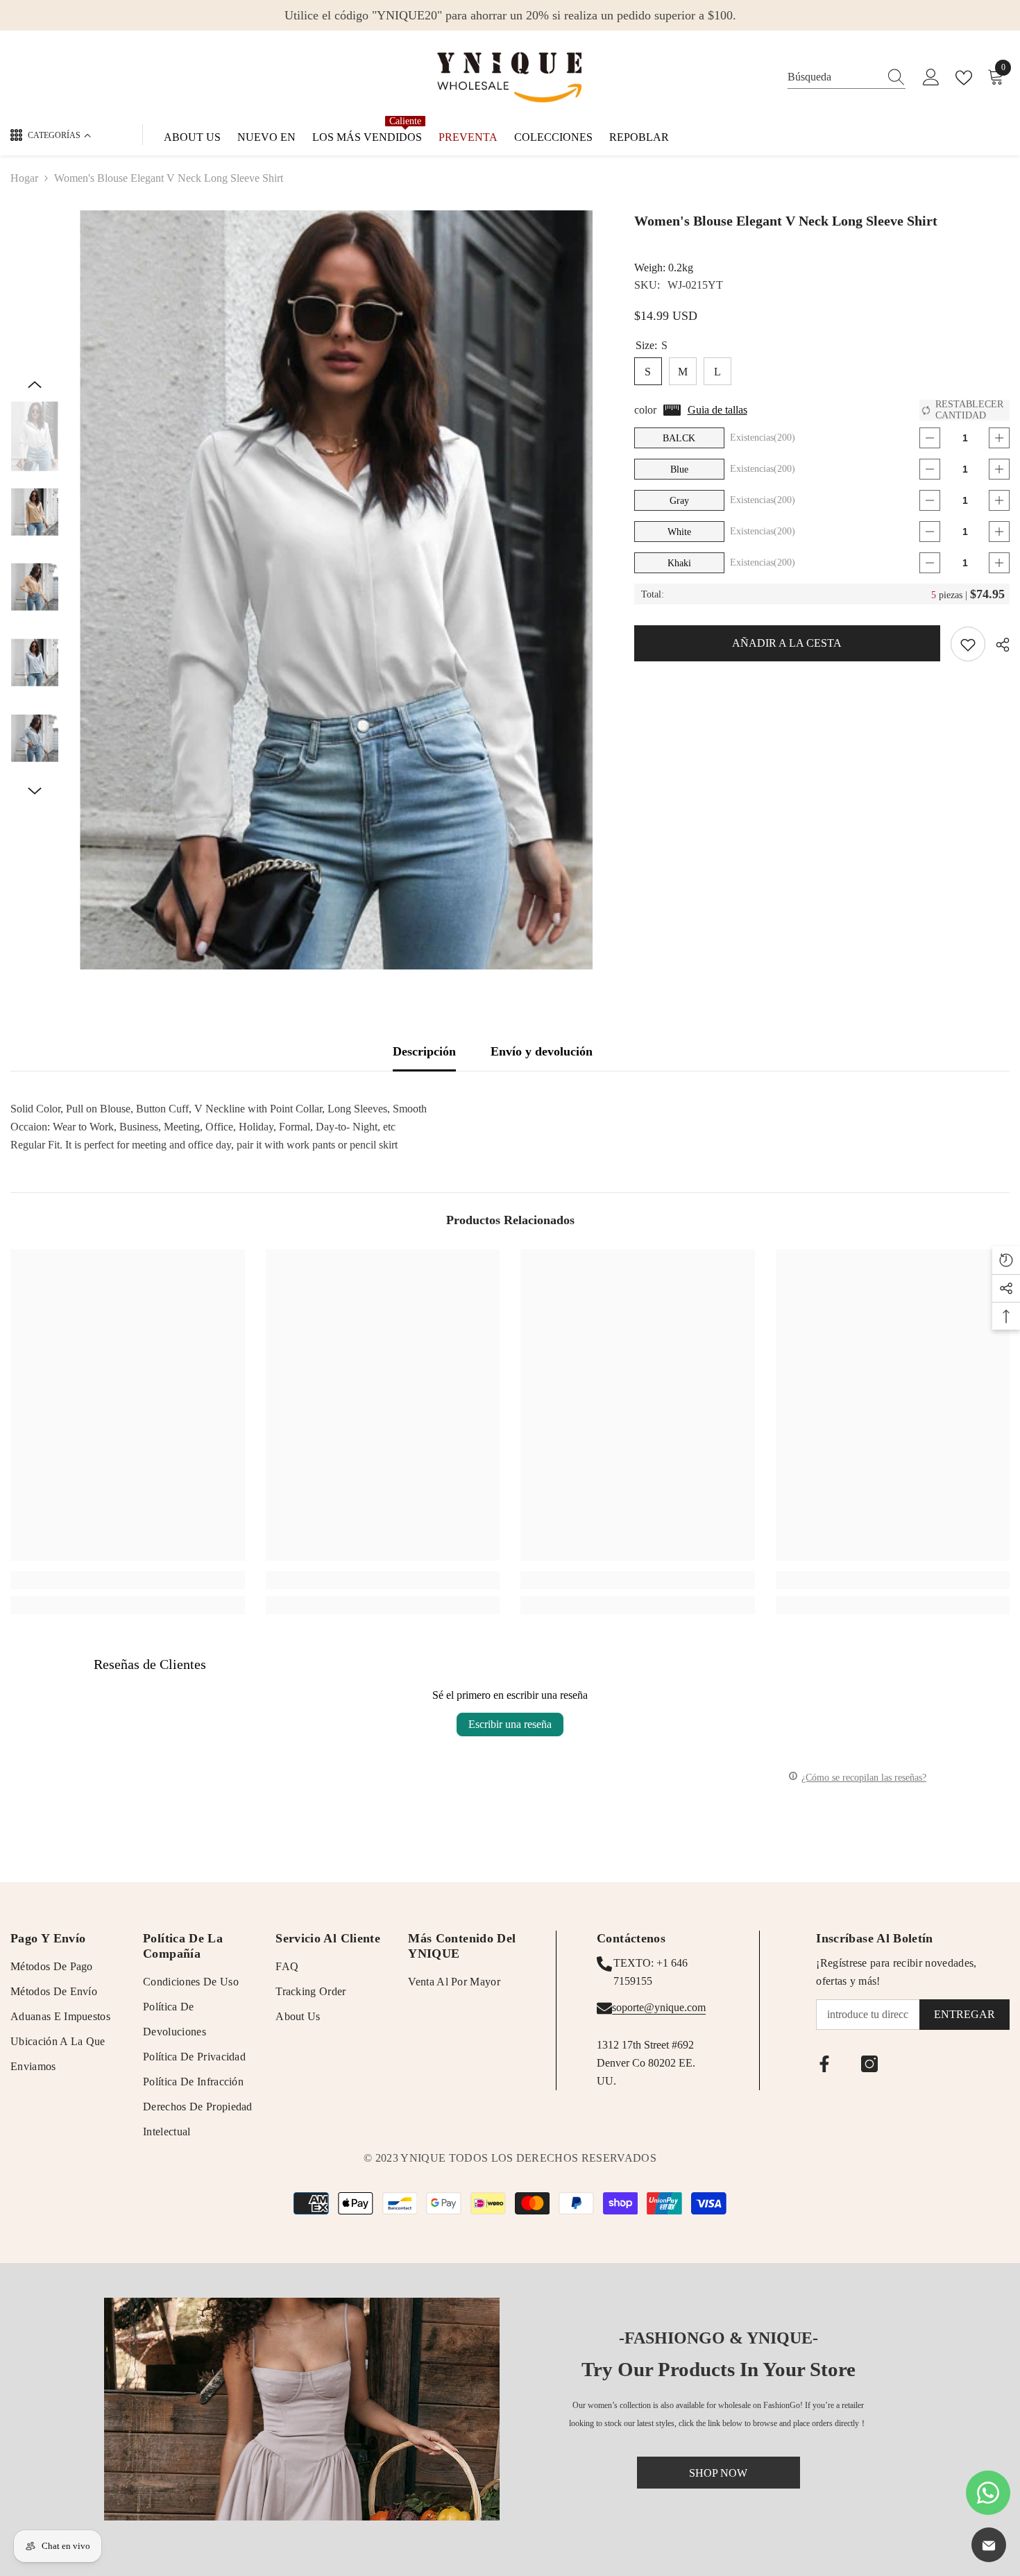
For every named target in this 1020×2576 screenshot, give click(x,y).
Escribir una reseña (510, 1724)
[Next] (35, 791)
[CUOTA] (997, 645)
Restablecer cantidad (969, 410)
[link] (128, 1580)
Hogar (24, 178)
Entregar (964, 2014)
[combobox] (833, 77)
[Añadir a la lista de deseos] (968, 644)
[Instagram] (869, 2064)
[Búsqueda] (847, 77)
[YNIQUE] (302, 2409)
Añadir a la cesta (787, 643)
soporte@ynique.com (659, 2007)
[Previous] (35, 384)
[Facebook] (824, 2064)
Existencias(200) (763, 438)
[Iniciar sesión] (931, 78)
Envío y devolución (542, 1051)
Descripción (424, 1051)
